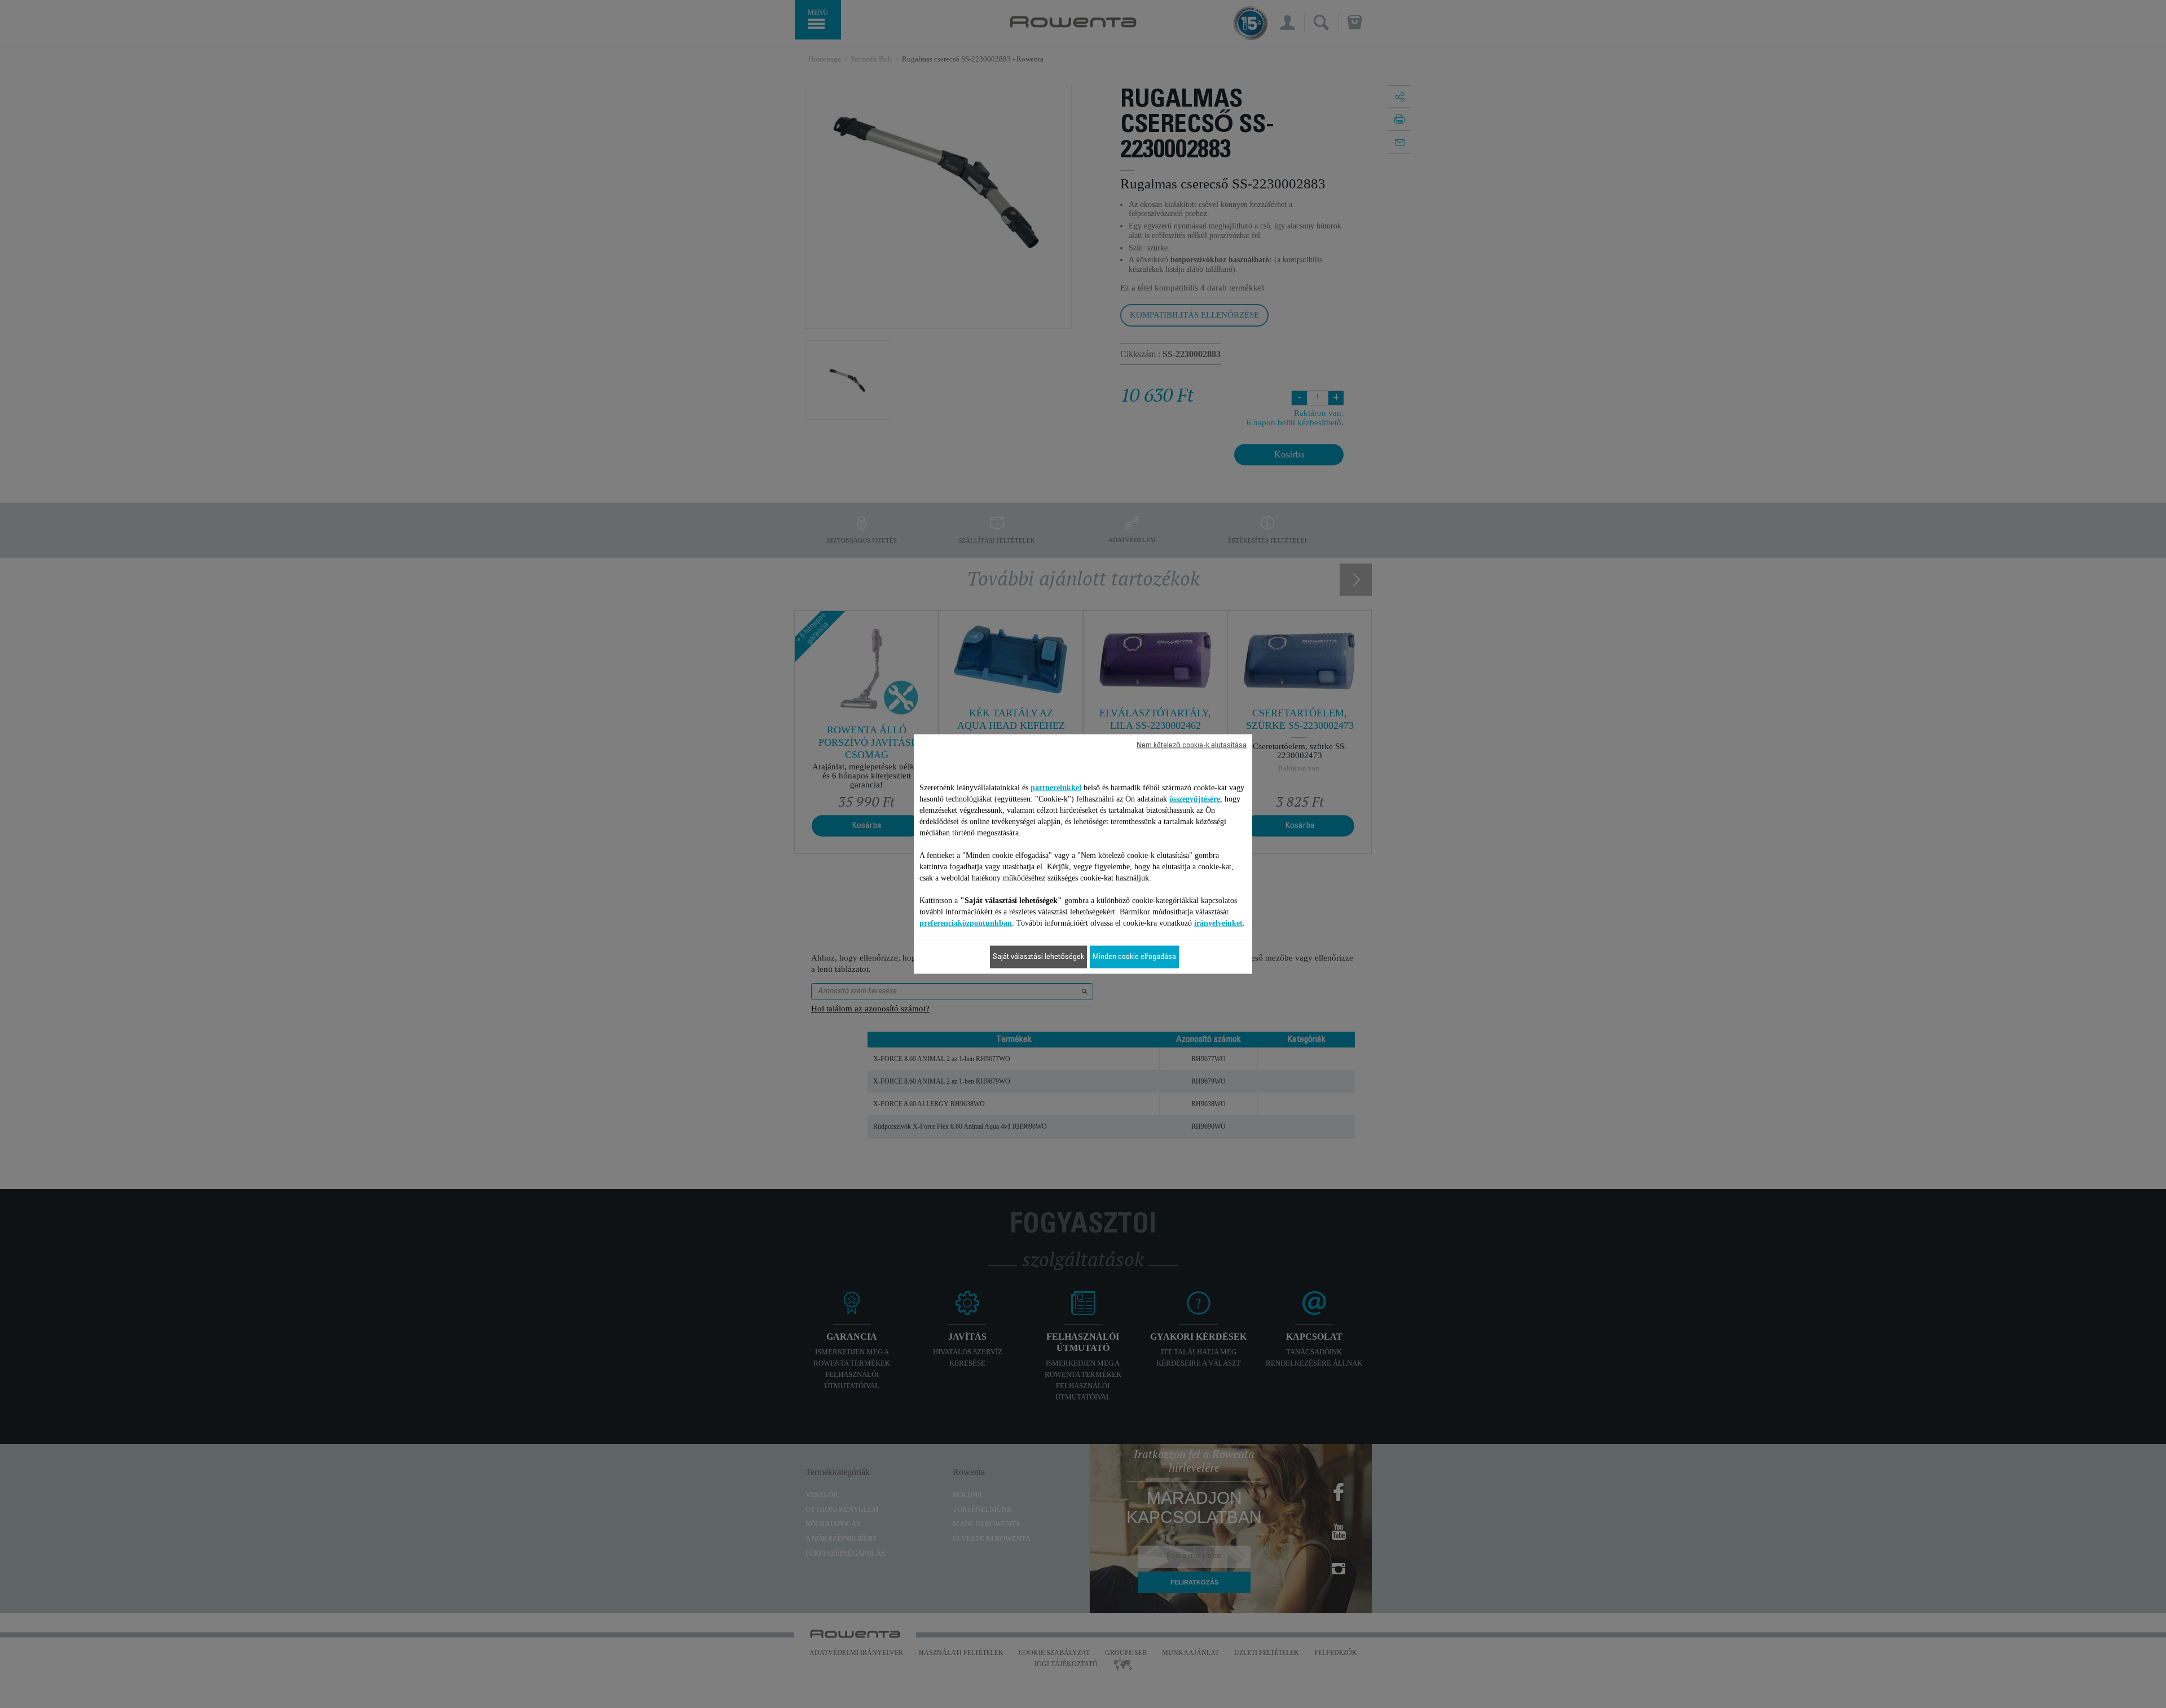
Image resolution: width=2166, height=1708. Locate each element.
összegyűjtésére (1195, 799)
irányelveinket (1218, 923)
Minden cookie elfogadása (1134, 957)
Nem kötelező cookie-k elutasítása (1192, 746)
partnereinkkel (1056, 788)
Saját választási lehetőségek (1038, 957)
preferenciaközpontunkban (966, 923)
